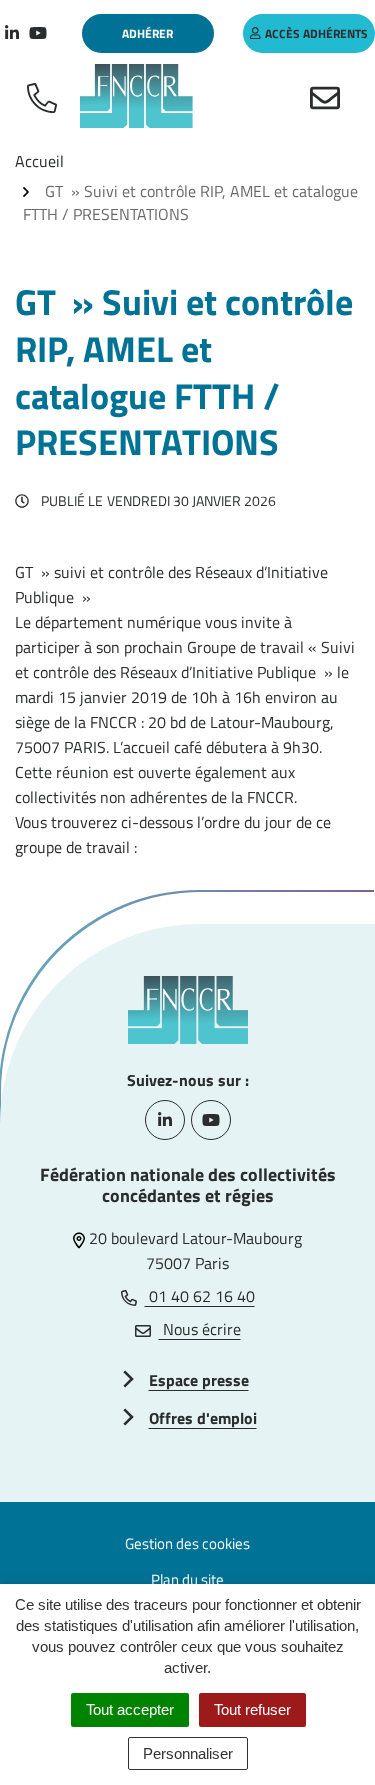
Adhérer (147, 33)
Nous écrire (200, 1329)
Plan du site (187, 1579)
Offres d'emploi (203, 1418)
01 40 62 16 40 (200, 1296)
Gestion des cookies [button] (187, 1543)
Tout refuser (252, 1709)
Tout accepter (130, 1709)
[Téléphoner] (46, 96)
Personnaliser (188, 1753)
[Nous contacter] (329, 96)
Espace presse (199, 1380)
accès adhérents (316, 33)
